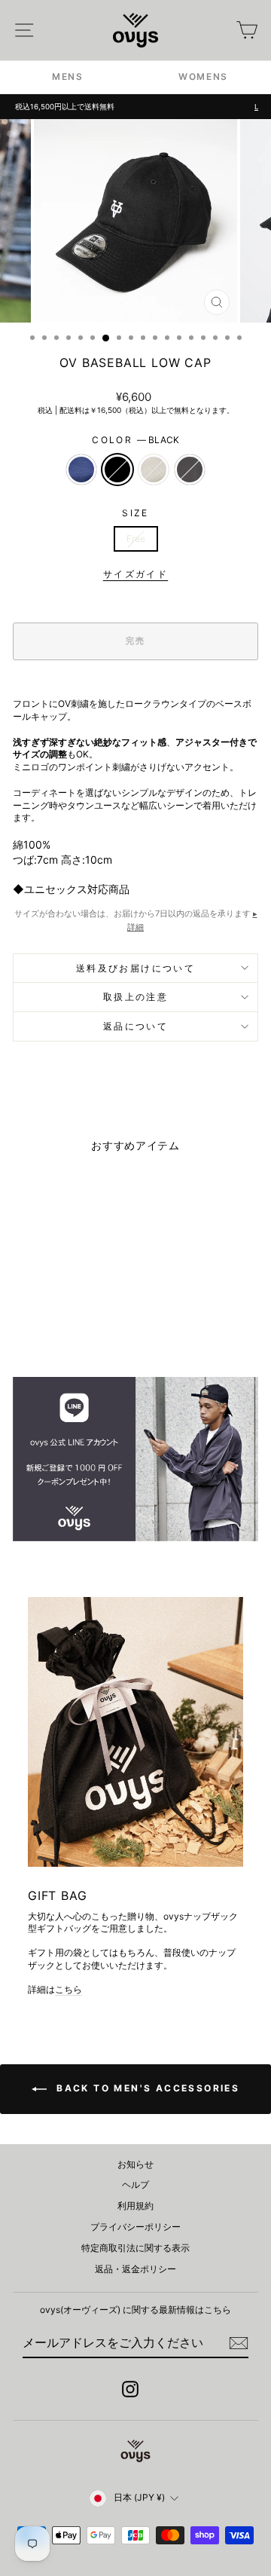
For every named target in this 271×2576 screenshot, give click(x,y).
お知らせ (135, 2164)
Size (135, 513)
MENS (68, 76)
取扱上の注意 (135, 997)
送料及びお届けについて (135, 968)
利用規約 (135, 2206)
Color (135, 440)
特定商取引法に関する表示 (135, 2248)
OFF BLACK (190, 470)
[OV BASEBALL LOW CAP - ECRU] (68, 1326)
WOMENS (203, 76)
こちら (69, 1989)
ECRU (154, 470)
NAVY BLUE (81, 470)
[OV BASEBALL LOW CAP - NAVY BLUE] (33, 1326)
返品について (135, 1026)
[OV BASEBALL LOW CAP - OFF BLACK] (85, 1326)
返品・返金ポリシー (135, 2269)
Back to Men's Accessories (146, 2088)
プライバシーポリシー (135, 2227)
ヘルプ (135, 2184)
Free (136, 538)
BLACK (117, 470)
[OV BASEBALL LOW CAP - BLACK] (51, 1326)
